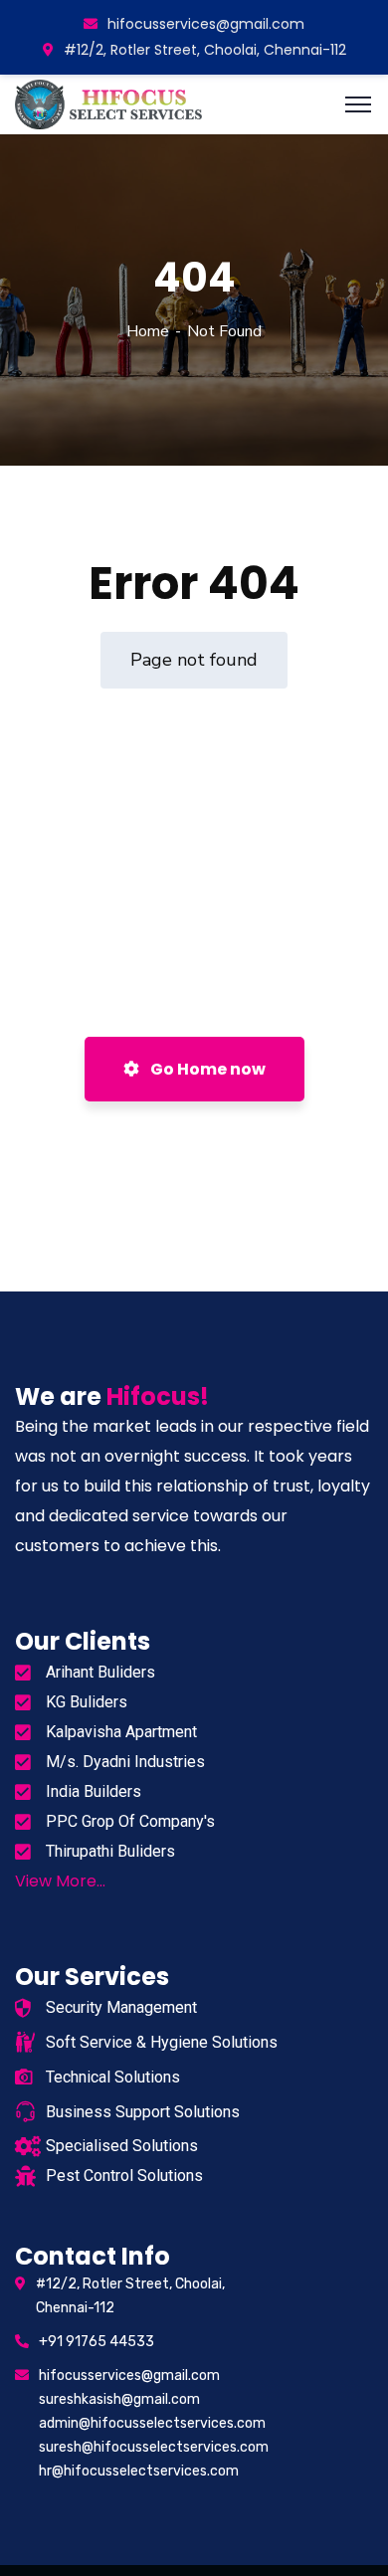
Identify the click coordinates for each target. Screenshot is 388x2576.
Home (148, 331)
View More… (60, 1881)
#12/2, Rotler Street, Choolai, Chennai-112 (205, 50)
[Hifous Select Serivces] (110, 102)
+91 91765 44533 (97, 2342)
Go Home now (206, 1069)
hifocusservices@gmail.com (206, 24)
